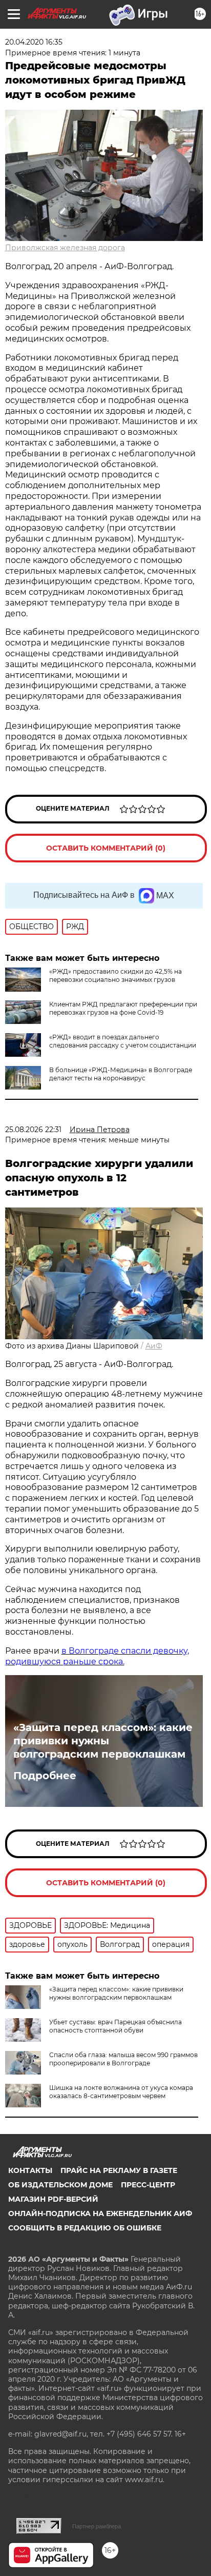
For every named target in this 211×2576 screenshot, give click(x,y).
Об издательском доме (60, 2185)
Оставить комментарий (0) (106, 848)
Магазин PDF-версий (53, 2199)
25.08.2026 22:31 (33, 1130)
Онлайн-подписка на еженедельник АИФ (100, 2213)
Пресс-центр (148, 2185)
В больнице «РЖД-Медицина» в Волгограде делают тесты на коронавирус (121, 1074)
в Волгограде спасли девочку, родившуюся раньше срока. (97, 1656)
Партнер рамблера (97, 2526)
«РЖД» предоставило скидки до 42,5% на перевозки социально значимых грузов (115, 975)
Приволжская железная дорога (65, 248)
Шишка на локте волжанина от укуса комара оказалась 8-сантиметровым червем (121, 2092)
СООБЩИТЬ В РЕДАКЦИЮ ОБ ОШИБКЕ (85, 2228)
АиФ (154, 1346)
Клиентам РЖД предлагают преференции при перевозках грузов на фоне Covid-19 (123, 1008)
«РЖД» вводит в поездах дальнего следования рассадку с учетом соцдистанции (123, 1041)
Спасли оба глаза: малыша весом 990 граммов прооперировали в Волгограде (123, 2059)
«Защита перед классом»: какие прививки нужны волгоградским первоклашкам (103, 1741)
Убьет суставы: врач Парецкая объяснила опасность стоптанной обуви (115, 2026)
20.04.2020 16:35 (34, 42)
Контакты (30, 2170)
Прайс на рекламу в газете (119, 2170)
